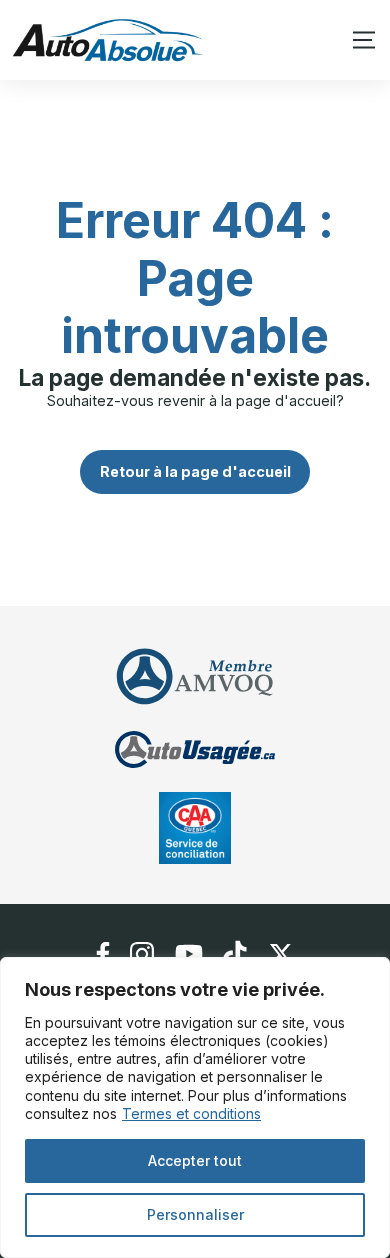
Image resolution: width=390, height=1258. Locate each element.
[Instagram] (142, 954)
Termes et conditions (191, 1113)
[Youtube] (189, 954)
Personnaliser (195, 1214)
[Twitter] (281, 954)
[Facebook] (103, 954)
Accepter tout (195, 1160)
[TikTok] (235, 954)
